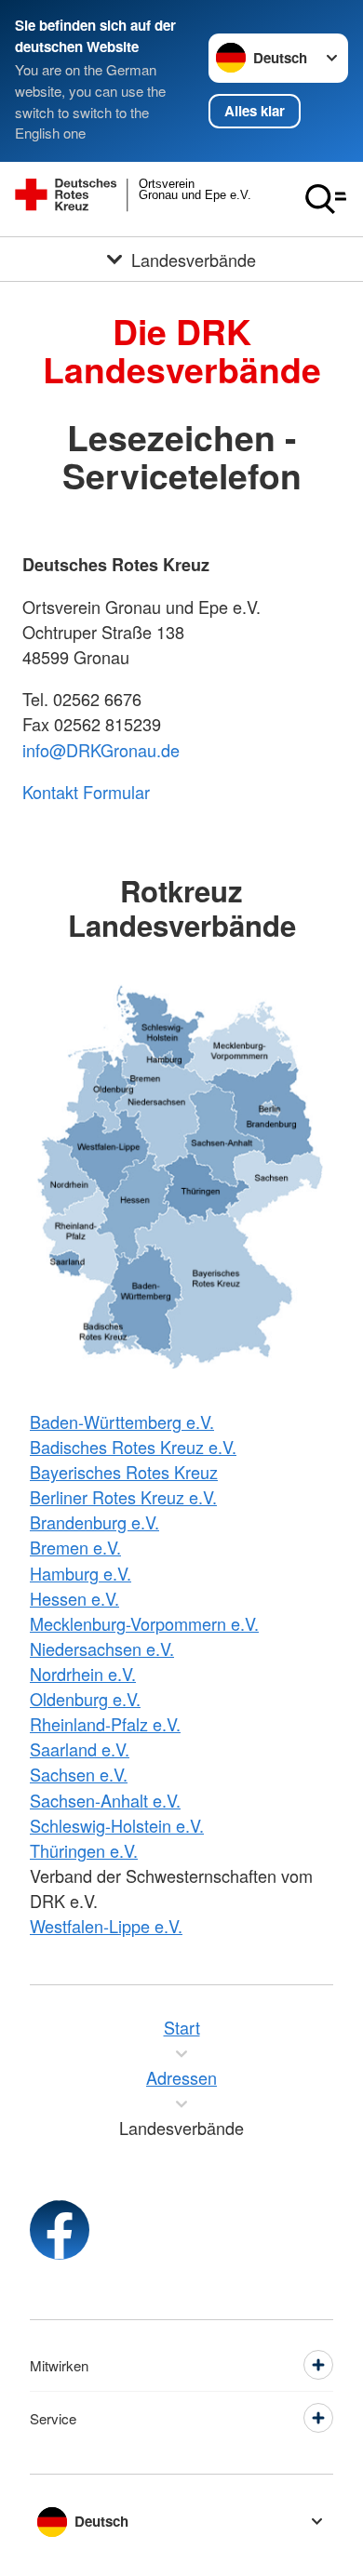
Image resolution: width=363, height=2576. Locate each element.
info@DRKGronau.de (101, 750)
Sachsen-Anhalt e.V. (105, 1800)
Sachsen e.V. (79, 1774)
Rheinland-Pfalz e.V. (105, 1724)
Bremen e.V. (75, 1547)
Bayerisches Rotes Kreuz (124, 1472)
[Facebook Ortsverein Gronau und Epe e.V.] (60, 2230)
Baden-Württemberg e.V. (122, 1421)
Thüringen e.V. (84, 1850)
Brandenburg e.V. (94, 1522)
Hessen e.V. (74, 1598)
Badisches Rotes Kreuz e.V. (133, 1447)
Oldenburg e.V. (85, 1699)
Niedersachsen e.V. (102, 1648)
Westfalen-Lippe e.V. (106, 1926)
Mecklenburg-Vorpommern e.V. (144, 1623)
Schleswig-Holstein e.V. (117, 1825)
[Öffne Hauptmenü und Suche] (326, 199)
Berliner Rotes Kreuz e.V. (123, 1497)
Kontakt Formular (86, 792)
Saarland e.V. (80, 1749)
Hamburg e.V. (81, 1573)
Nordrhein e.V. (83, 1674)
